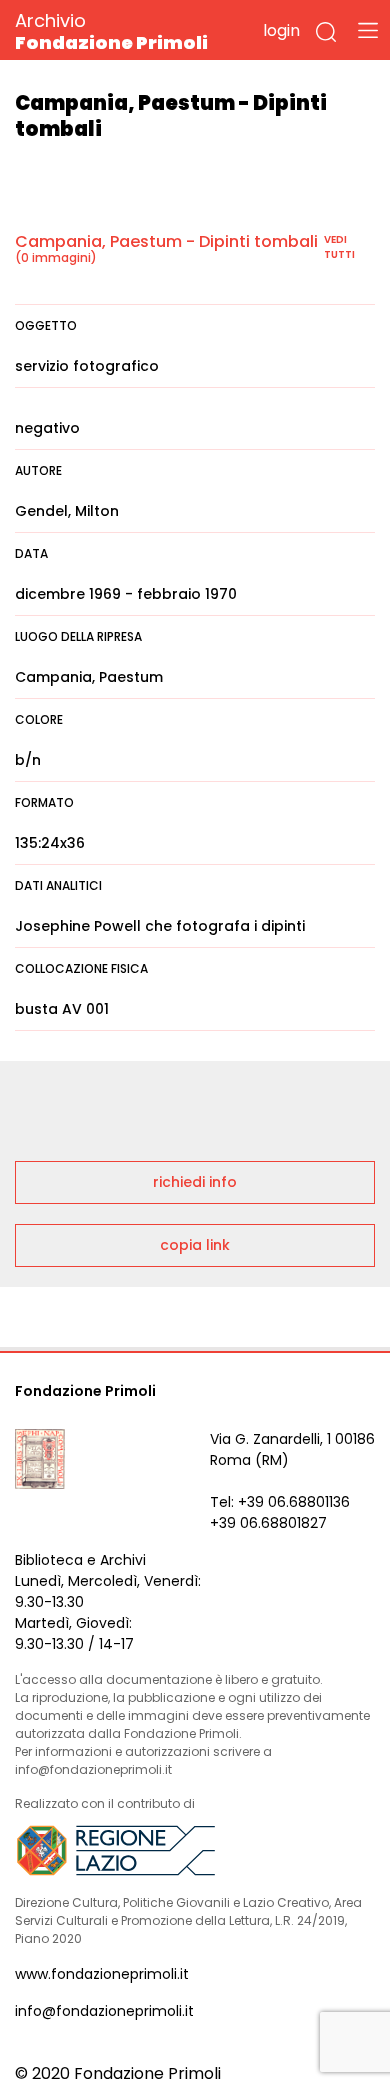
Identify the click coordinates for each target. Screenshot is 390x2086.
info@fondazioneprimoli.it (104, 2011)
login (281, 30)
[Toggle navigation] (368, 30)
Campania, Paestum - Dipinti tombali (166, 241)
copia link (195, 1245)
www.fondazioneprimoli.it (102, 1974)
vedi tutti (339, 247)
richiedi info (195, 1182)
